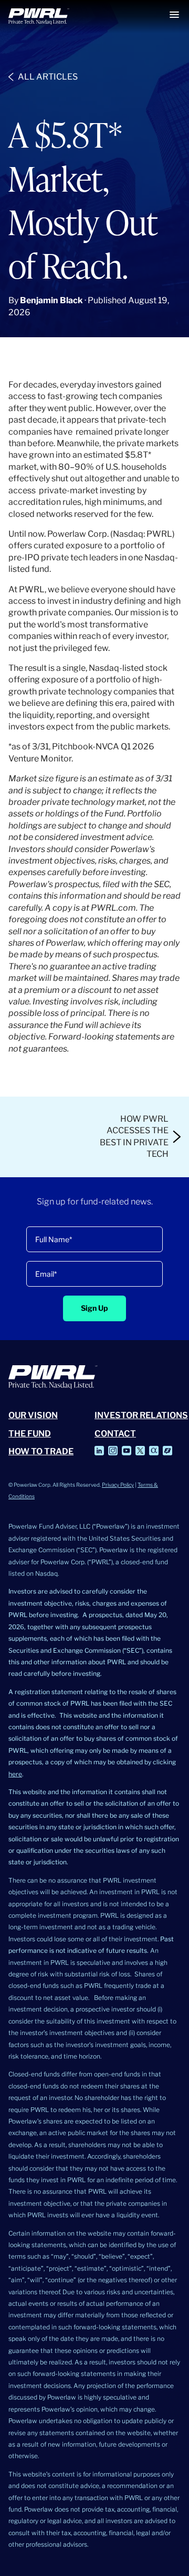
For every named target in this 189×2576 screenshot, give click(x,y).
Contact (115, 1434)
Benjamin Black (51, 300)
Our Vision (33, 1415)
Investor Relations (141, 1415)
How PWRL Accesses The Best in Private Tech (134, 1136)
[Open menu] (174, 15)
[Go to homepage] (39, 16)
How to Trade (41, 1451)
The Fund (30, 1434)
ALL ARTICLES (48, 77)
